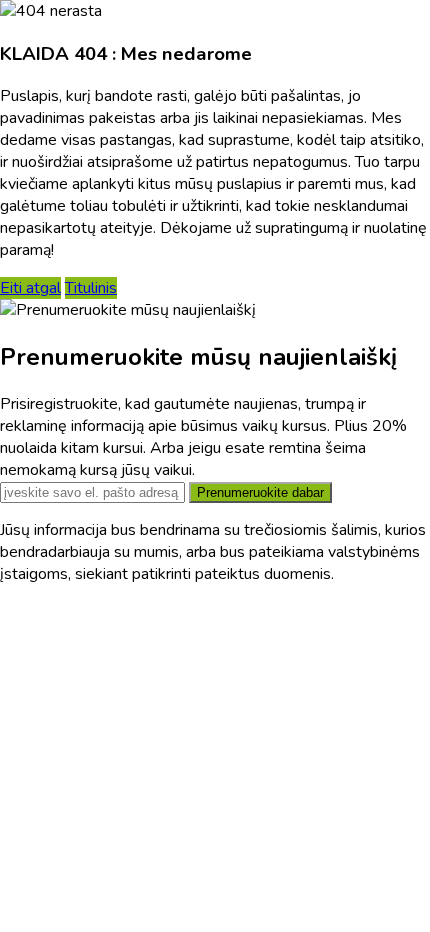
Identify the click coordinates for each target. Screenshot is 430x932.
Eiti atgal (30, 288)
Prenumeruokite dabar (260, 492)
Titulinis (91, 288)
